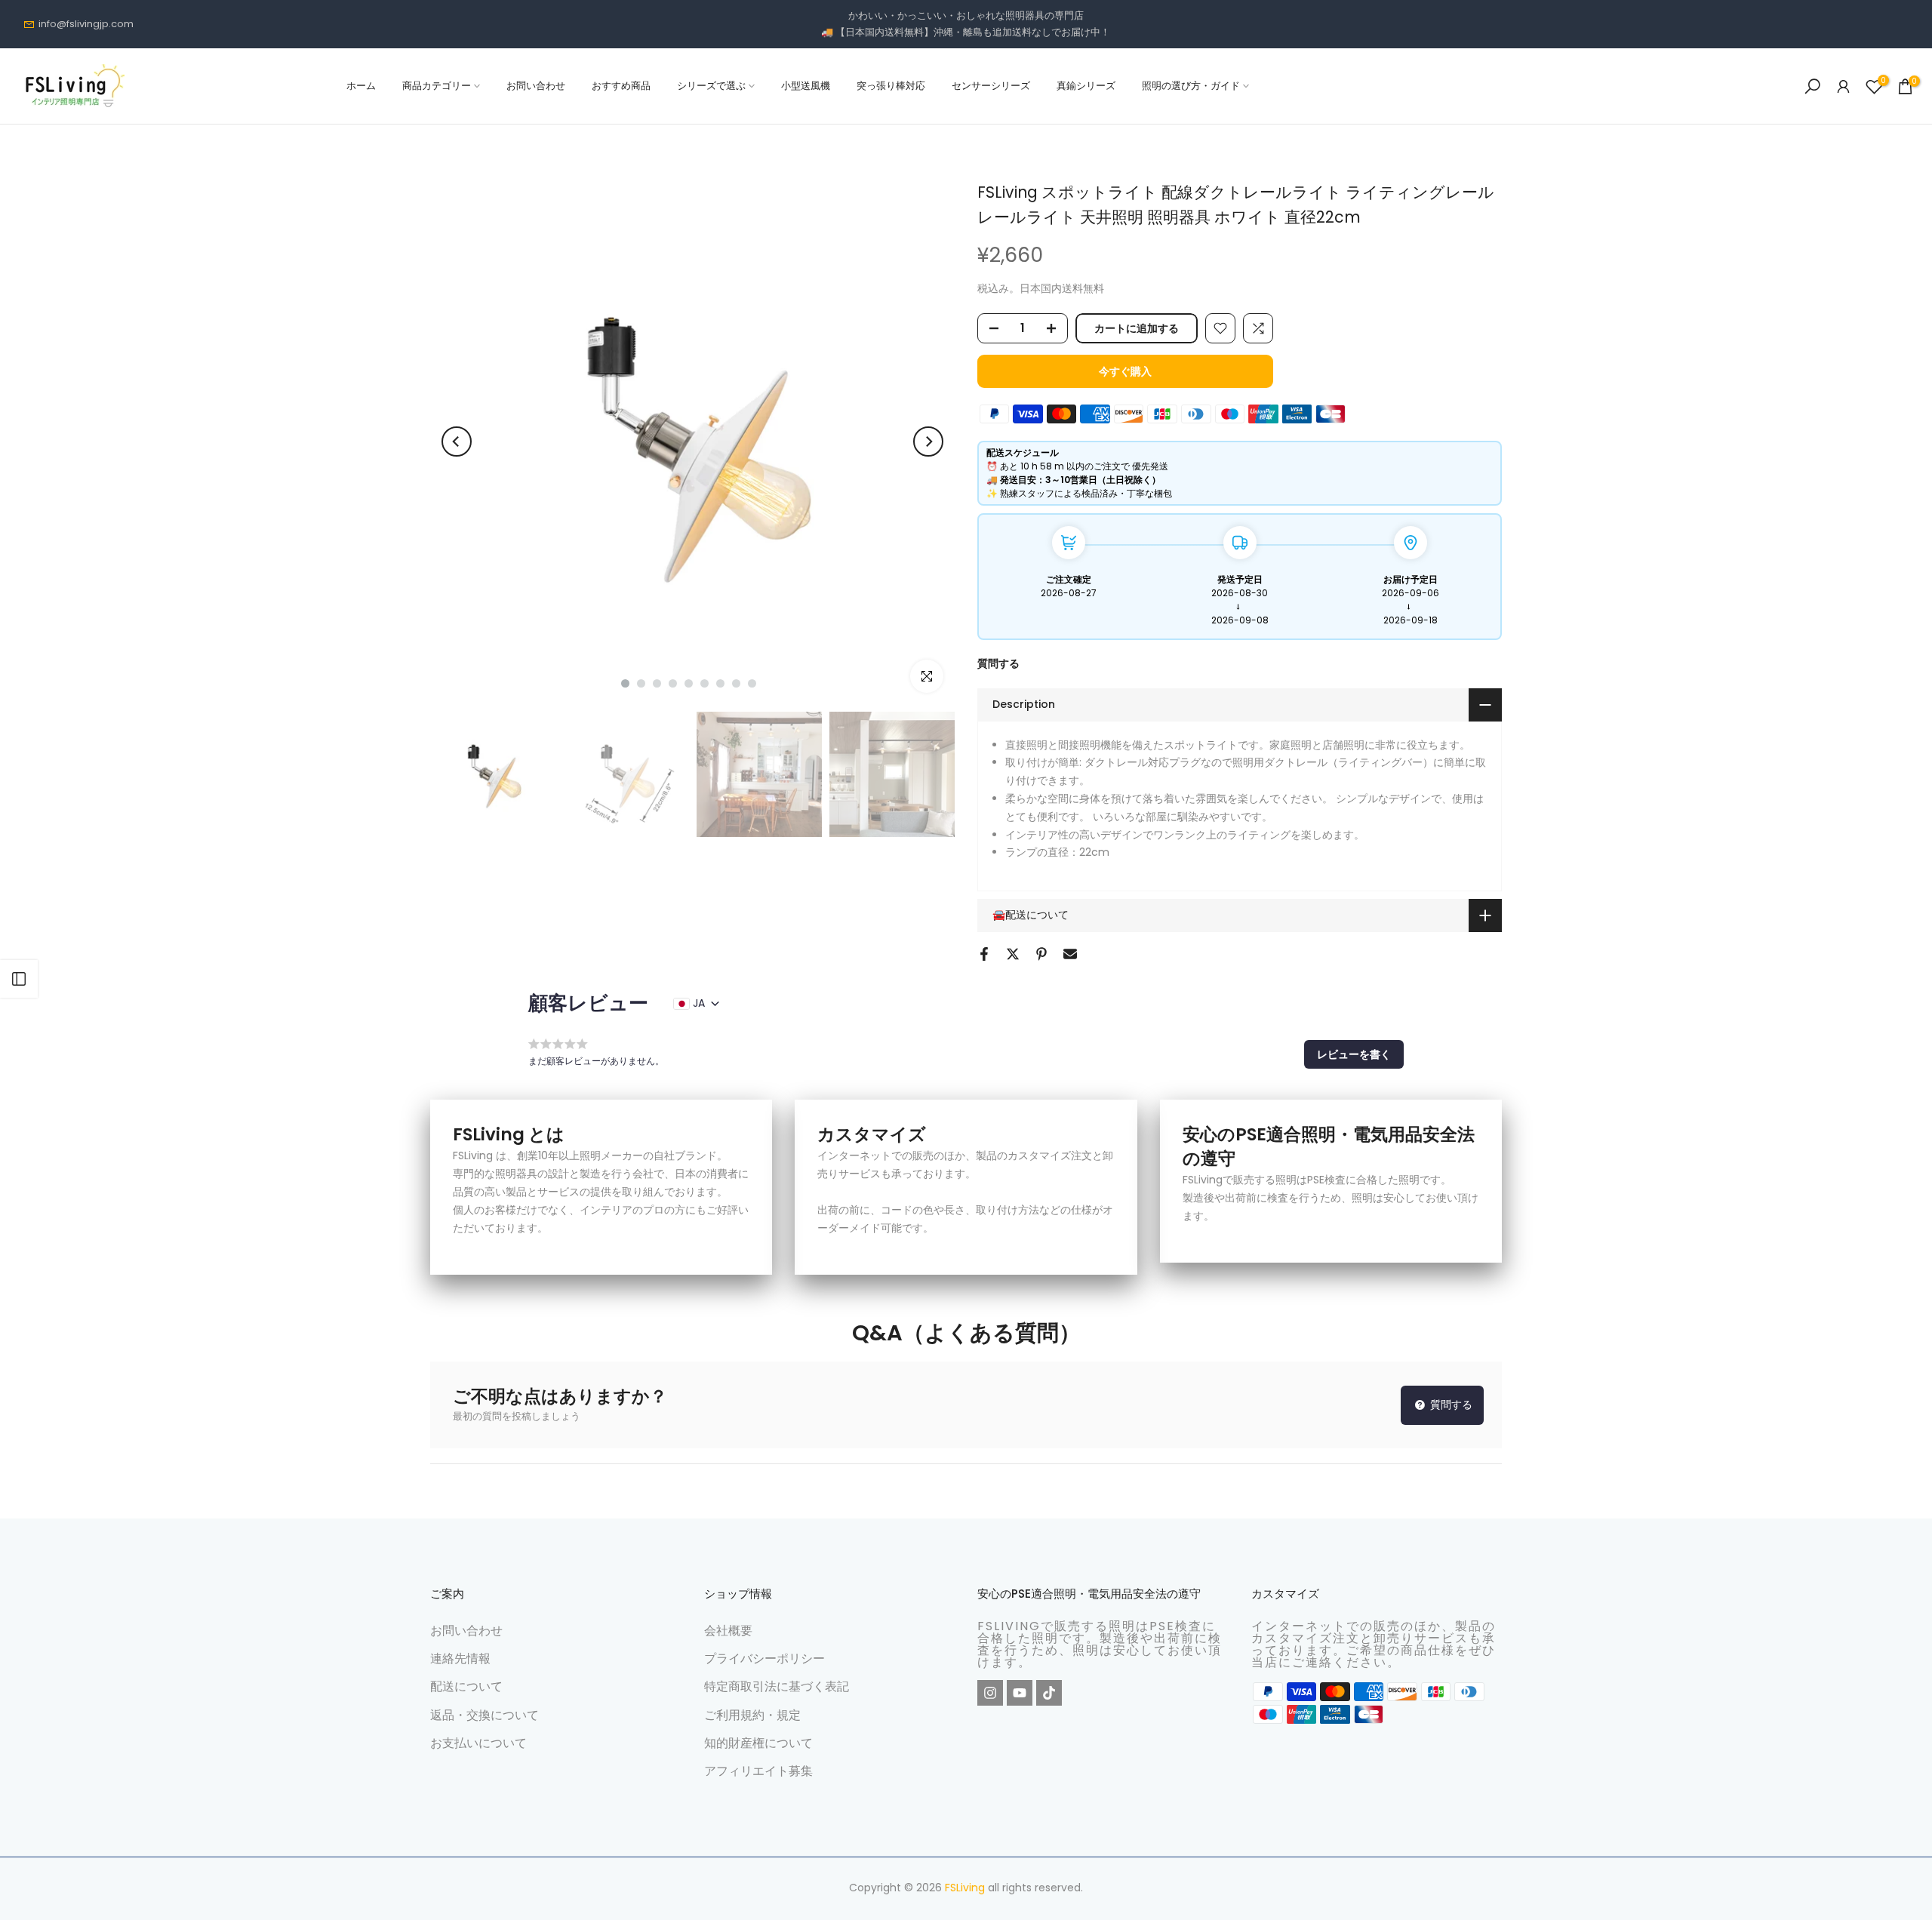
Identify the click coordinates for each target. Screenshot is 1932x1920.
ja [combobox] (699, 1003)
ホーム (361, 86)
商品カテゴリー (437, 86)
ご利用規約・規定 (752, 1715)
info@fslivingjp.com (86, 24)
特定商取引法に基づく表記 (777, 1686)
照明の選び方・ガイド (1191, 86)
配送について (466, 1686)
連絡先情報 (460, 1658)
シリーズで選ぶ (711, 86)
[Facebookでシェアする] (984, 954)
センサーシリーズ (991, 86)
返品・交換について (485, 1715)
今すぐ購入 (1125, 371)
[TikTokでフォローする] (1049, 1693)
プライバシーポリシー (764, 1658)
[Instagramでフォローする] (990, 1693)
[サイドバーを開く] (19, 979)
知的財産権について (758, 1743)
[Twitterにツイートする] (1013, 954)
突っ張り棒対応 (891, 86)
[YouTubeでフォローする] (1020, 1693)
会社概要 (728, 1631)
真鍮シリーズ (1086, 86)
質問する (998, 663)
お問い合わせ (536, 86)
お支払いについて (478, 1743)
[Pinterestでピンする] (1041, 954)
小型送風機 (806, 86)
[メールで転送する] (1070, 954)
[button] (1354, 1054)
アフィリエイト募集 (758, 1771)
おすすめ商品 (621, 86)
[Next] (928, 442)
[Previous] (457, 442)
